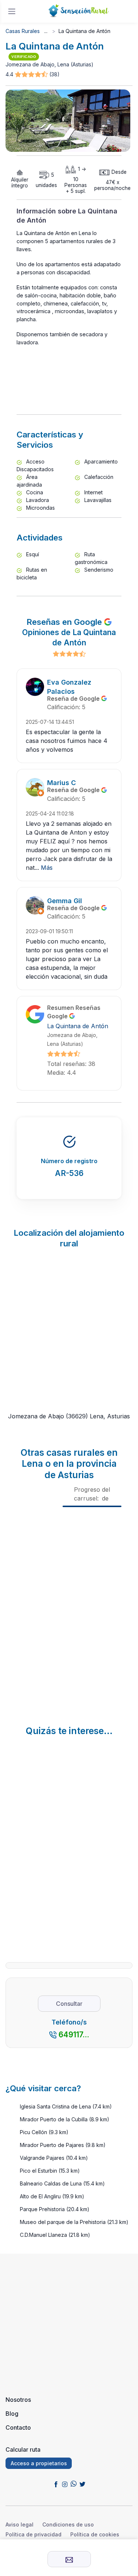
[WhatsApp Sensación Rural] (74, 2484)
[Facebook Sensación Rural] (56, 2484)
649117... (74, 2035)
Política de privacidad (33, 2534)
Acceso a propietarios (39, 2463)
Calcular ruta (23, 2449)
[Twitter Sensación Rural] (82, 2484)
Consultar (69, 2004)
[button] (32, 75)
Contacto (18, 2427)
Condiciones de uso (68, 2524)
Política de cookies (95, 2534)
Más (47, 868)
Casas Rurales (23, 31)
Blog (12, 2414)
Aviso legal (20, 2524)
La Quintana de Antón (78, 1026)
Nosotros (18, 2400)
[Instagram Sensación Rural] (65, 2484)
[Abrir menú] (12, 11)
